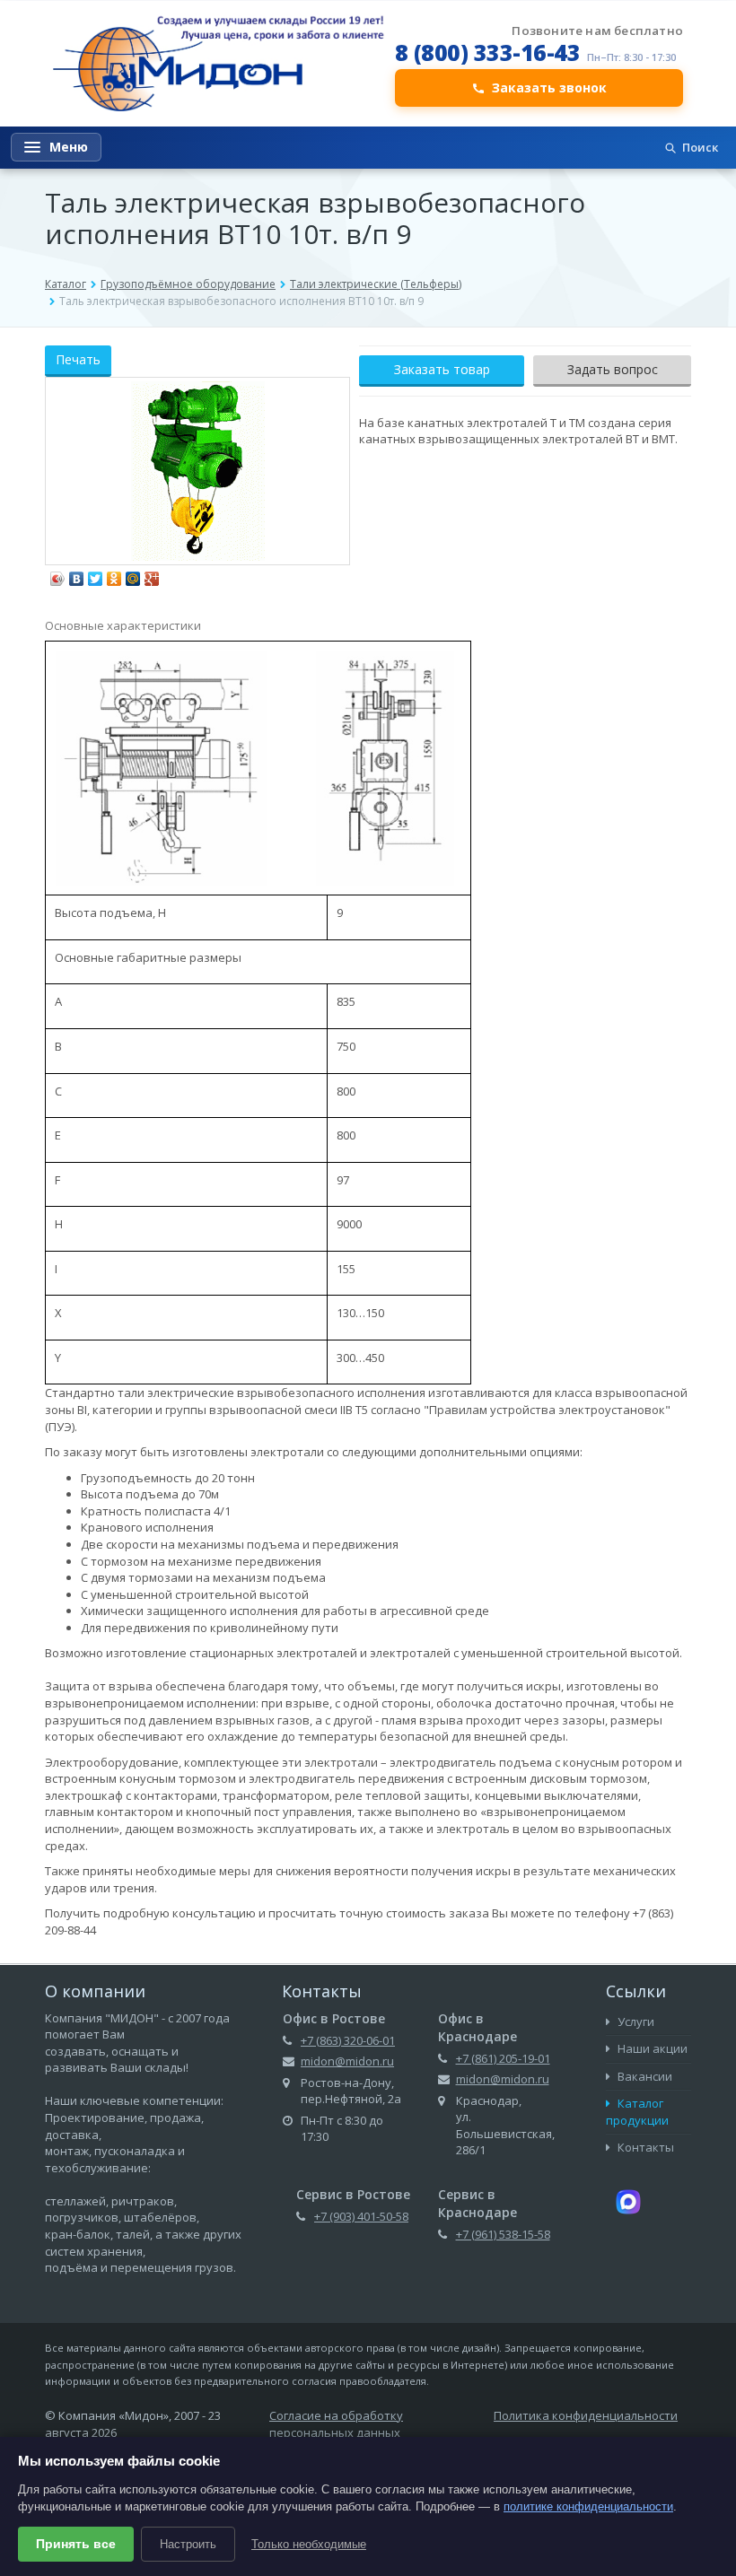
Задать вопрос (613, 369)
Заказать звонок (549, 87)
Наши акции (651, 2048)
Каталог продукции (637, 2112)
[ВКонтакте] (77, 574)
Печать (78, 359)
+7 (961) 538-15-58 (503, 2234)
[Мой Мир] (133, 574)
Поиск (700, 147)
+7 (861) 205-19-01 (503, 2058)
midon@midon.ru (347, 2061)
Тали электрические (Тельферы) (376, 284)
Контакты (644, 2147)
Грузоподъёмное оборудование (188, 284)
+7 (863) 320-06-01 (348, 2040)
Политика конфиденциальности (586, 2415)
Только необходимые (309, 2544)
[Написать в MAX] (628, 2201)
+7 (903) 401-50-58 (361, 2216)
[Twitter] (96, 574)
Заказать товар (442, 369)
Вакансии (644, 2076)
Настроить (188, 2544)
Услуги (635, 2022)
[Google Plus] (152, 574)
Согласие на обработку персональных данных (336, 2424)
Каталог (66, 284)
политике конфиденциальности (588, 2506)
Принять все (76, 2544)
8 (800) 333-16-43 (488, 52)
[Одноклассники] (114, 574)
